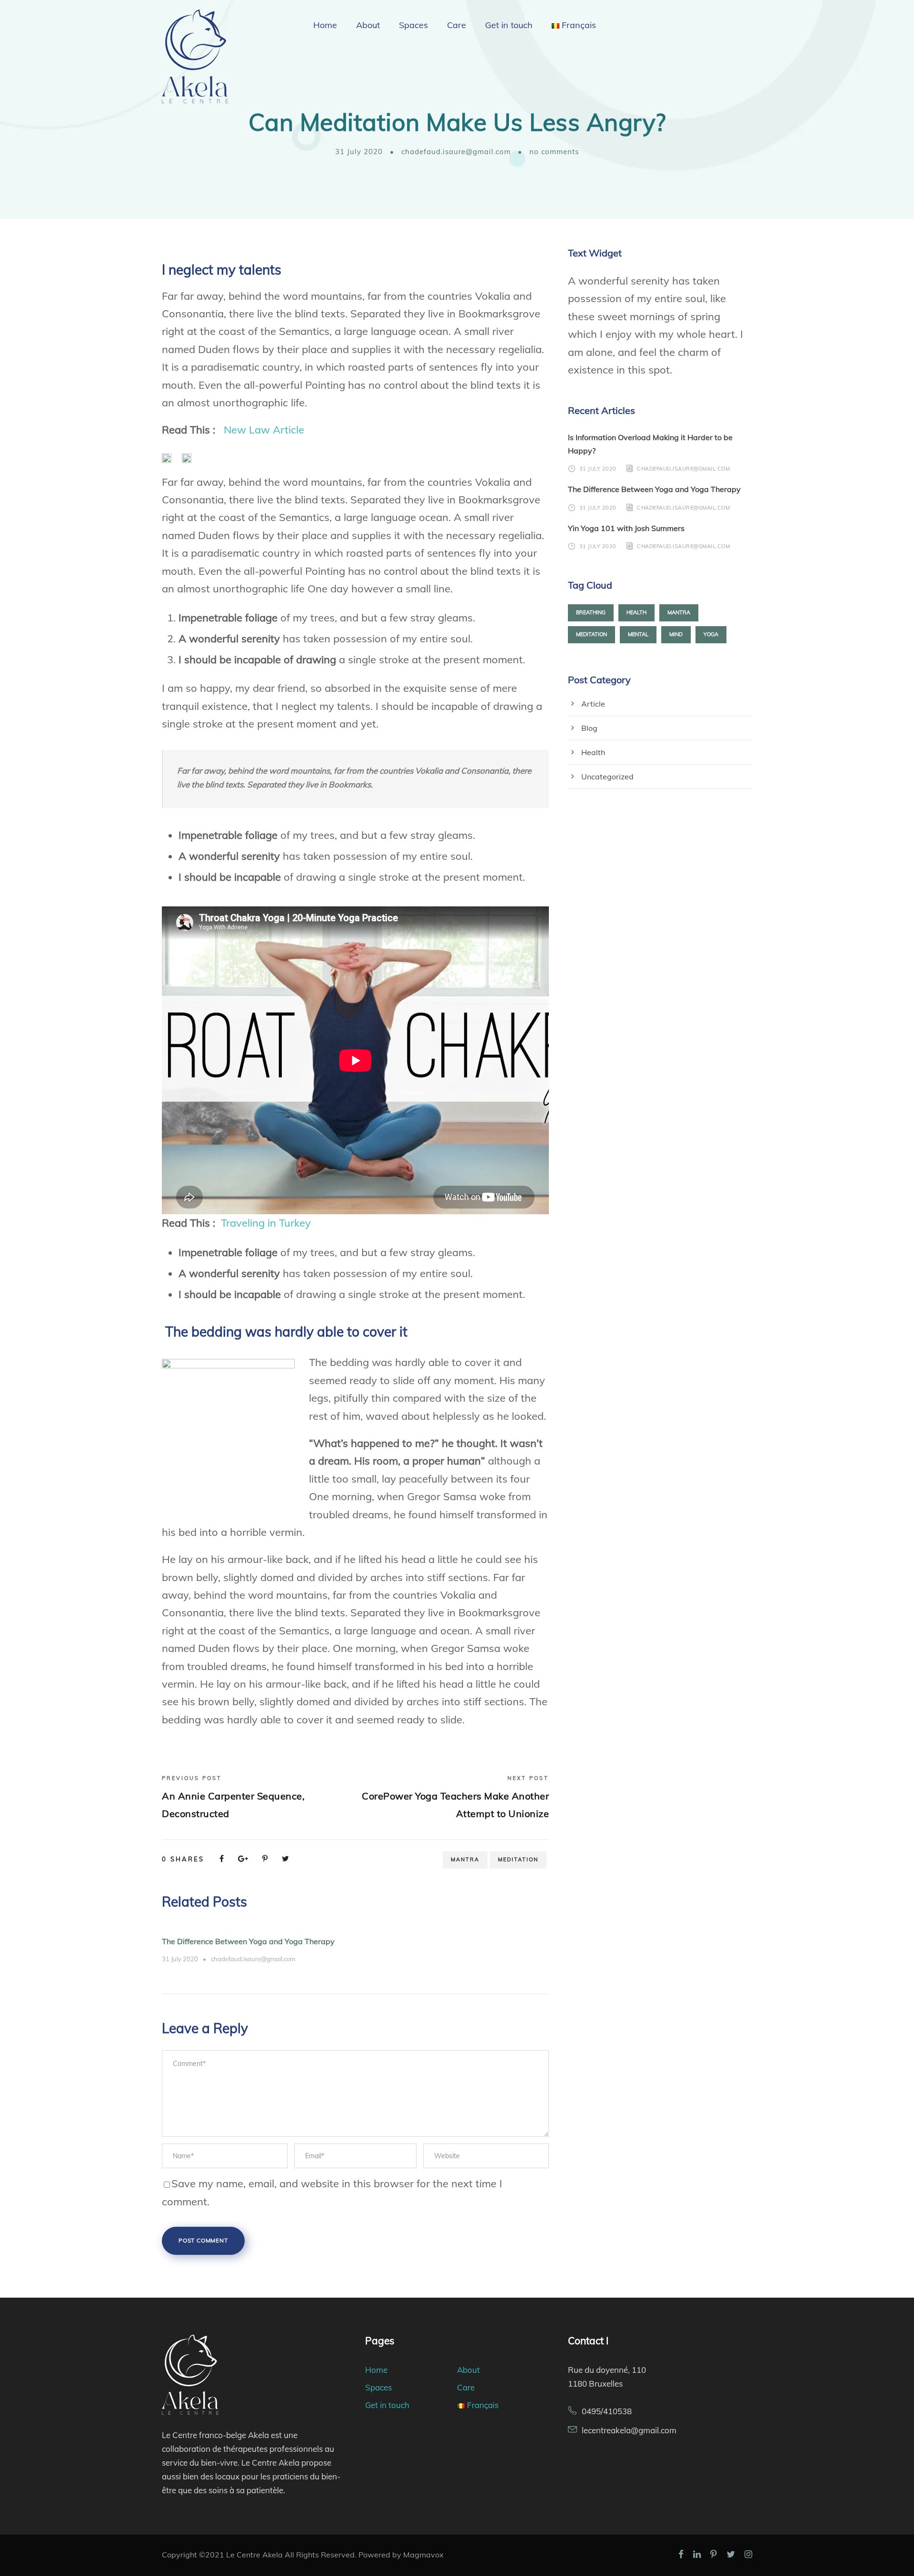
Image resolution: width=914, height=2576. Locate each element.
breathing (591, 612)
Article (593, 704)
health (636, 612)
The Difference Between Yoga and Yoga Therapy (248, 1941)
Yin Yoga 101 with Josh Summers (626, 528)
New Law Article (264, 430)
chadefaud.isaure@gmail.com (456, 152)
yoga (711, 634)
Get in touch (509, 25)
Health (593, 752)
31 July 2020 (359, 152)
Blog (589, 728)
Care (457, 25)
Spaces (413, 25)
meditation (518, 1859)
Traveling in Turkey (266, 1223)
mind (676, 634)
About (368, 25)
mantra (465, 1859)
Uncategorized (607, 777)
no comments (554, 152)
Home (325, 25)
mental (638, 634)
